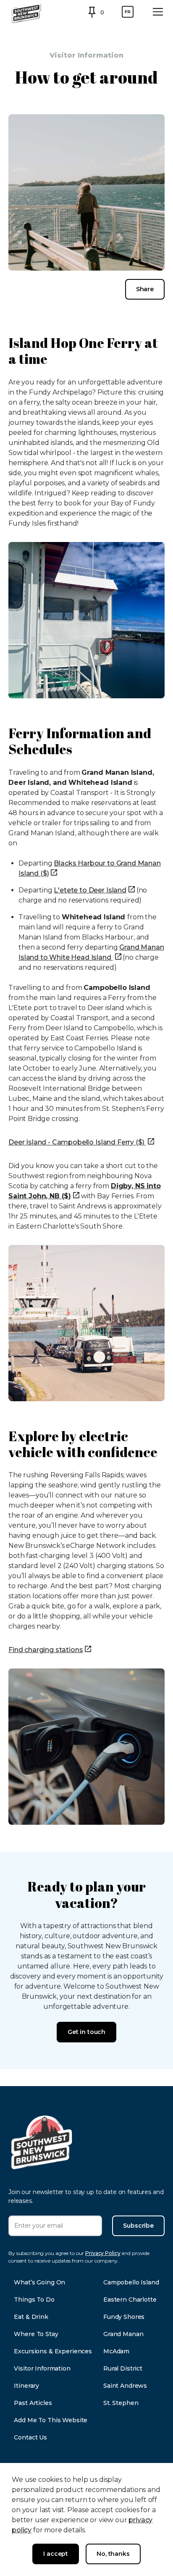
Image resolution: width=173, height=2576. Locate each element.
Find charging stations (46, 1650)
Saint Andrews (125, 2386)
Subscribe (138, 2226)
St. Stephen (121, 2403)
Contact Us (30, 2437)
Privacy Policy (103, 2253)
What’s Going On (39, 2282)
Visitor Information (42, 2368)
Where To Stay (36, 2334)
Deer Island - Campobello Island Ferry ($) (77, 1142)
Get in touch (86, 2032)
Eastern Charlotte (130, 2300)
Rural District (123, 2368)
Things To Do (34, 2300)
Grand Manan (123, 2334)
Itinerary (26, 2386)
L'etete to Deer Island (90, 890)
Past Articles (33, 2403)
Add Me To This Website (51, 2420)
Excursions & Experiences (53, 2351)
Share (145, 289)
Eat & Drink (31, 2317)
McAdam (116, 2351)
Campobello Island (131, 2282)
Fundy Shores (124, 2317)
